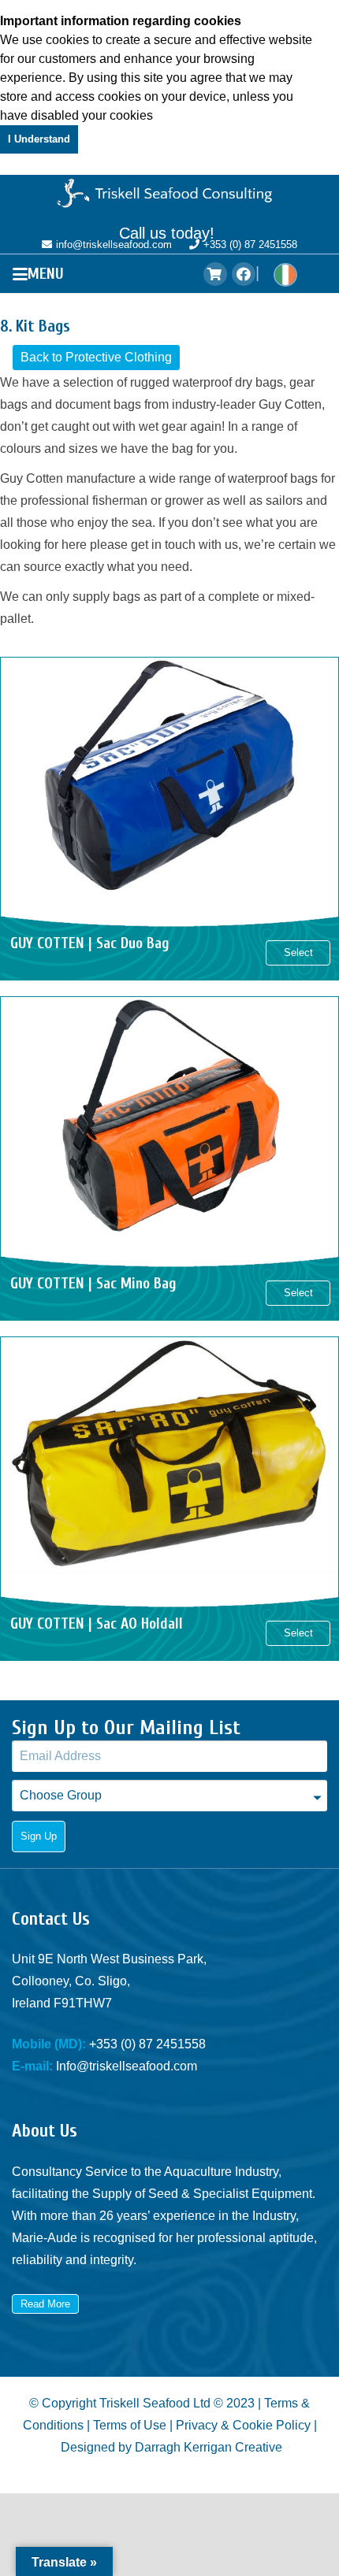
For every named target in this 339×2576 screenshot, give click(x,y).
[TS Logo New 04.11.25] (170, 195)
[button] (42, 274)
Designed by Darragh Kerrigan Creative (171, 2447)
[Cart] (215, 274)
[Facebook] (244, 274)
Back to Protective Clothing (96, 357)
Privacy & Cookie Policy (243, 2425)
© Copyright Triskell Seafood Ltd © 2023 (142, 2403)
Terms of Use (130, 2425)
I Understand (39, 139)
